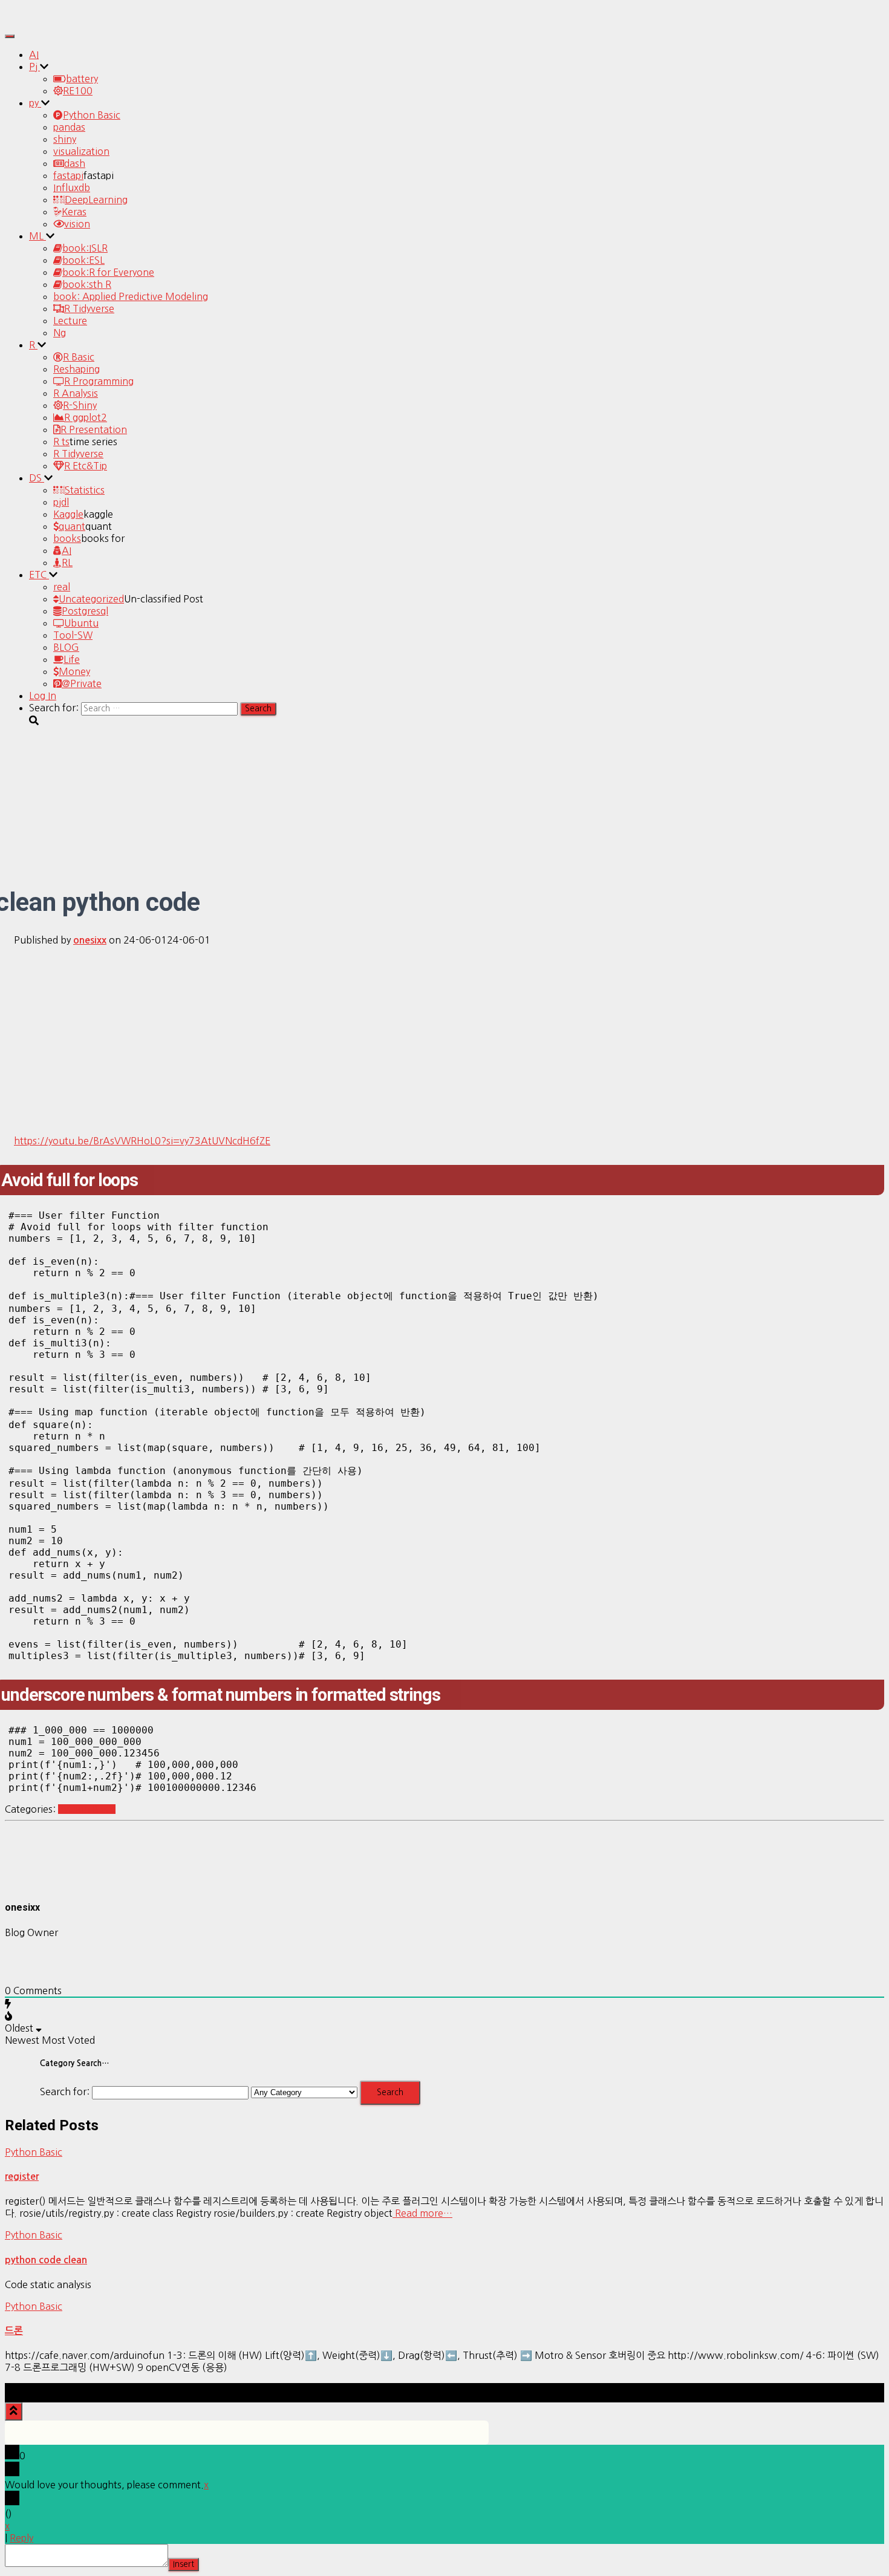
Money (74, 671)
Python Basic (92, 115)
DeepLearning (96, 200)
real (62, 587)
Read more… (422, 2213)
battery (82, 79)
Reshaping (77, 369)
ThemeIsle (861, 2389)
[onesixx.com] (38, 21)
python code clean (46, 2260)
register (22, 2177)
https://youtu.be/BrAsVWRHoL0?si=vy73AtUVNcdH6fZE (142, 1141)
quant (72, 526)
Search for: (65, 2092)
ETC (39, 575)
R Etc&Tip (86, 466)
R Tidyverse (89, 308)
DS (37, 478)
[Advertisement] (444, 1040)
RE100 (78, 91)
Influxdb (72, 187)
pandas (69, 127)
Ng (60, 333)
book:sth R (87, 284)
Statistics (85, 490)
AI (34, 54)
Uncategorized (91, 599)
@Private (82, 683)
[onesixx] (35, 1883)
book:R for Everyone (108, 272)
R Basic (79, 357)
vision (77, 224)
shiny (65, 139)
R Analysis (76, 393)
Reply (21, 2538)
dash (75, 163)
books (67, 538)
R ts (61, 442)
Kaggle (68, 514)
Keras (74, 212)
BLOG (66, 647)
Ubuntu (81, 623)
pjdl (61, 502)
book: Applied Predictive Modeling (131, 296)
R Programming (99, 381)
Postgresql (85, 611)
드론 (14, 2331)
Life (72, 659)
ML (37, 236)
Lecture (70, 321)
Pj (34, 67)
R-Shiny (80, 405)
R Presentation (94, 429)
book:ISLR (85, 248)
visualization (81, 151)
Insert (184, 2564)
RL (67, 562)
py (35, 103)
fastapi (68, 175)
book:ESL (83, 260)
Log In (43, 696)
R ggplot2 (86, 417)
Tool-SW (73, 635)
